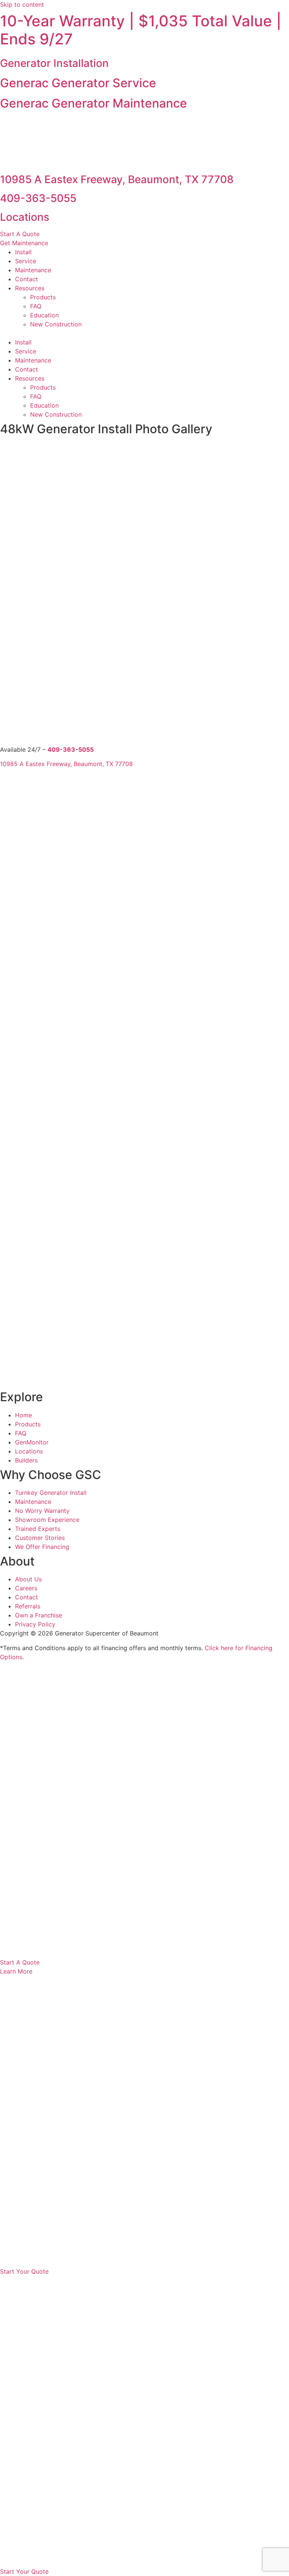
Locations (25, 217)
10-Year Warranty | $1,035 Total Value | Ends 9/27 (141, 30)
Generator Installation (54, 63)
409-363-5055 (38, 198)
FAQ (36, 306)
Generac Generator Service (78, 83)
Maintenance (33, 270)
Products (43, 297)
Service (26, 261)
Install (23, 252)
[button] (144, 124)
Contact (27, 279)
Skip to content (22, 5)
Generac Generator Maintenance (94, 103)
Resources (30, 288)
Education (44, 315)
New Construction (56, 324)
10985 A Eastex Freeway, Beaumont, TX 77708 (117, 179)
